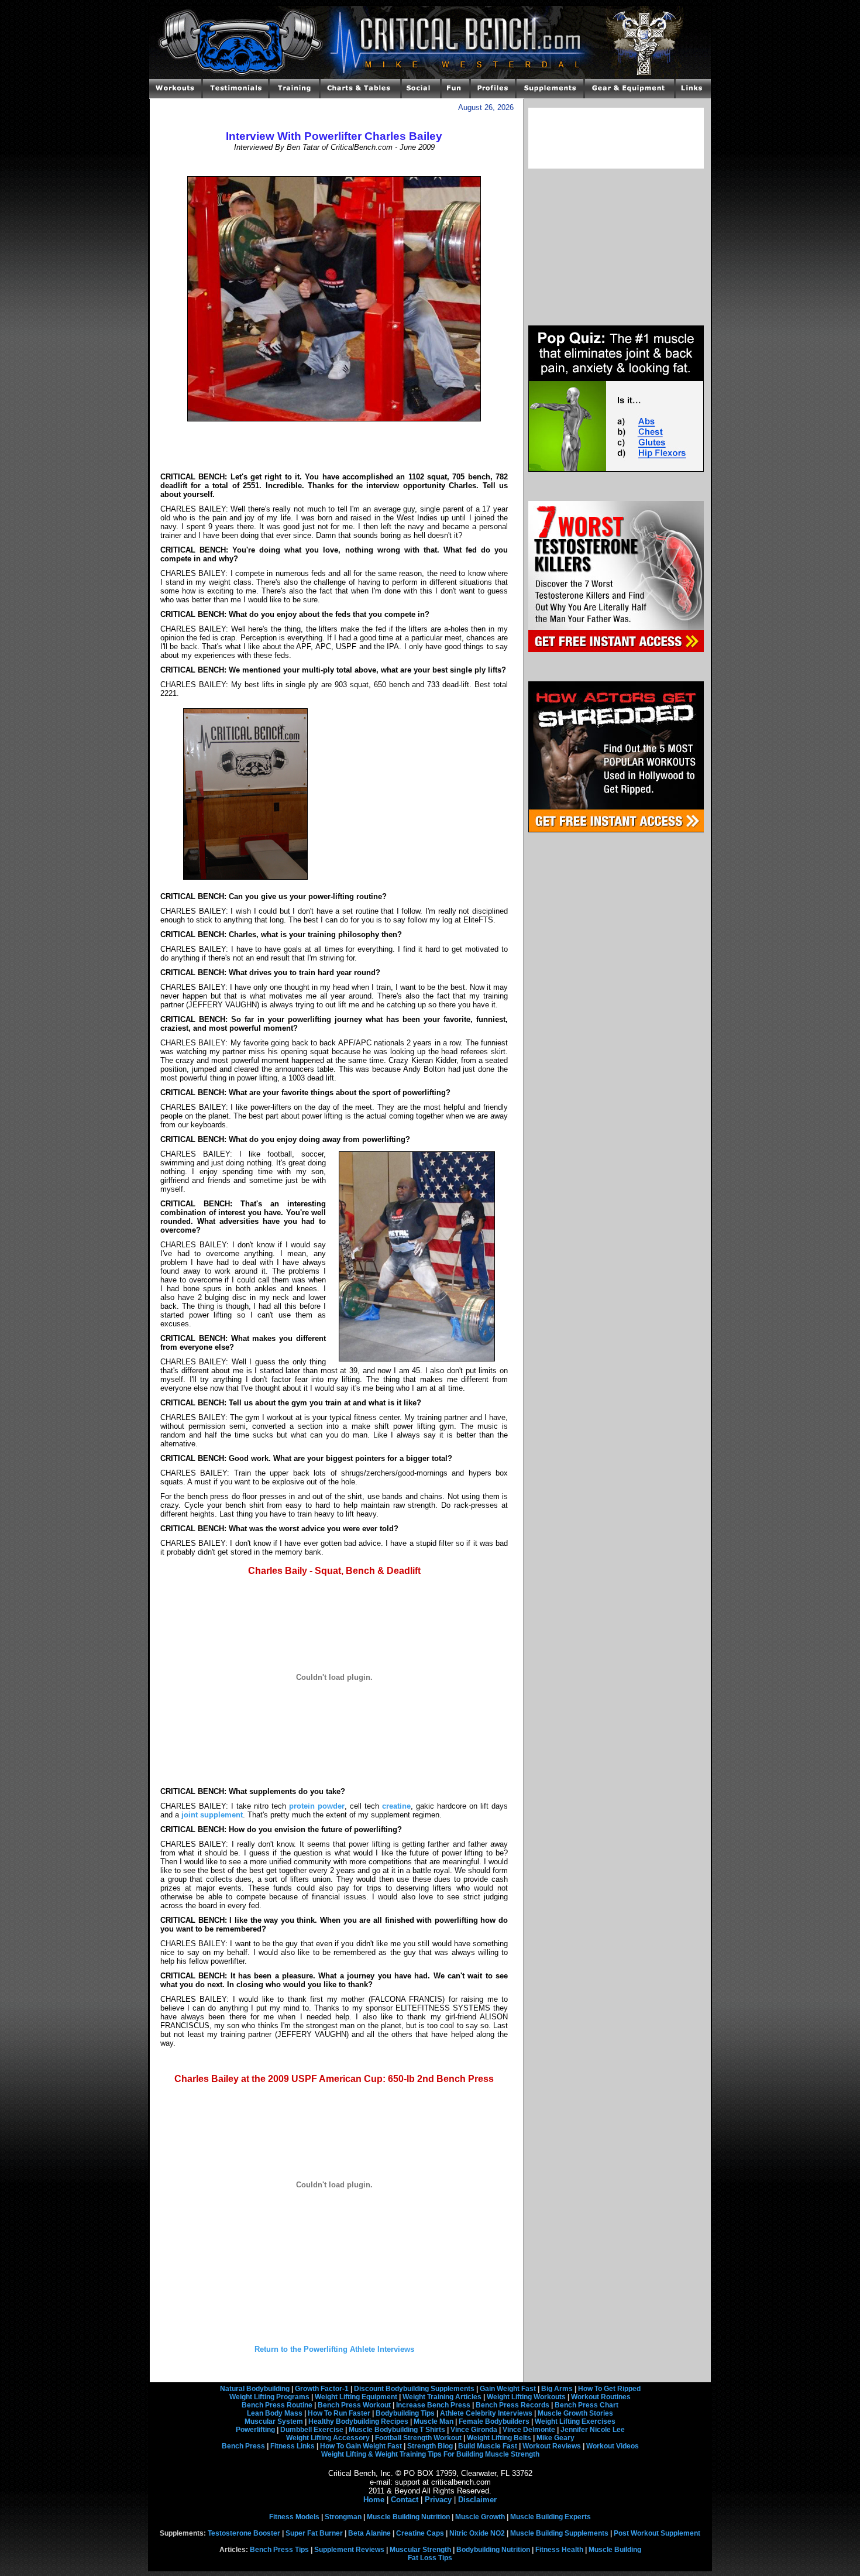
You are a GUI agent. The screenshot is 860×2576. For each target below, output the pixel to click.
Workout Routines (601, 2397)
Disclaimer (477, 2500)
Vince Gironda (474, 2430)
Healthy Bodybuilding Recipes (358, 2421)
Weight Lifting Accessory (328, 2438)
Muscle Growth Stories (575, 2413)
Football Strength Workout (418, 2438)
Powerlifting (255, 2430)
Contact (405, 2500)
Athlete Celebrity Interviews (486, 2413)
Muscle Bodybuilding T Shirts (397, 2430)
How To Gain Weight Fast (361, 2446)
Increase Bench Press (433, 2405)
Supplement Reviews (349, 2550)
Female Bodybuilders (494, 2421)
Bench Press (243, 2446)
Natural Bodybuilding (255, 2389)
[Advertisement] (334, 164)
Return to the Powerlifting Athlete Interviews (334, 2349)
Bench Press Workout (354, 2405)
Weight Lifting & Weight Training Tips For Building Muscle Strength (430, 2454)
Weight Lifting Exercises (575, 2421)
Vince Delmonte (529, 2430)
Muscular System (274, 2421)
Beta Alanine (369, 2533)
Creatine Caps (420, 2533)
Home (374, 2500)
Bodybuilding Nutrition (493, 2550)
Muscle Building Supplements (559, 2533)
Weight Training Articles (442, 2397)
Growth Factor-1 (322, 2389)
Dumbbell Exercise (312, 2430)
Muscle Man (434, 2421)
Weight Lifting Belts (499, 2438)
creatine (396, 1806)
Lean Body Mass (275, 2413)
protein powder (317, 1806)
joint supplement (212, 1815)
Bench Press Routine (277, 2405)
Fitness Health (559, 2550)
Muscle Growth (480, 2517)
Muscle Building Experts (551, 2517)
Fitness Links (293, 2446)
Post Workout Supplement (657, 2533)
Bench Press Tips (279, 2550)
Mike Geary (555, 2438)
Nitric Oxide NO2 (477, 2533)
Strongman (343, 2517)
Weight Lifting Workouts (526, 2397)
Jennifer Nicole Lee (593, 2430)
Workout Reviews (552, 2446)
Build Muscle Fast (488, 2446)
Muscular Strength (420, 2550)
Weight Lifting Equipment (356, 2397)
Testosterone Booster (244, 2533)
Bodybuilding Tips (405, 2413)
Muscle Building (615, 2550)
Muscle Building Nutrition (408, 2517)
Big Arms (557, 2389)
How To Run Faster (339, 2413)
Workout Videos (613, 2446)
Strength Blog (430, 2446)
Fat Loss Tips (430, 2558)
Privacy (438, 2500)
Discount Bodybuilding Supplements (414, 2389)
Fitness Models (294, 2517)
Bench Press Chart (586, 2405)
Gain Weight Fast (508, 2389)
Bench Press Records (512, 2405)
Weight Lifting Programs (269, 2397)
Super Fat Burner (314, 2533)
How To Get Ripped (609, 2389)
